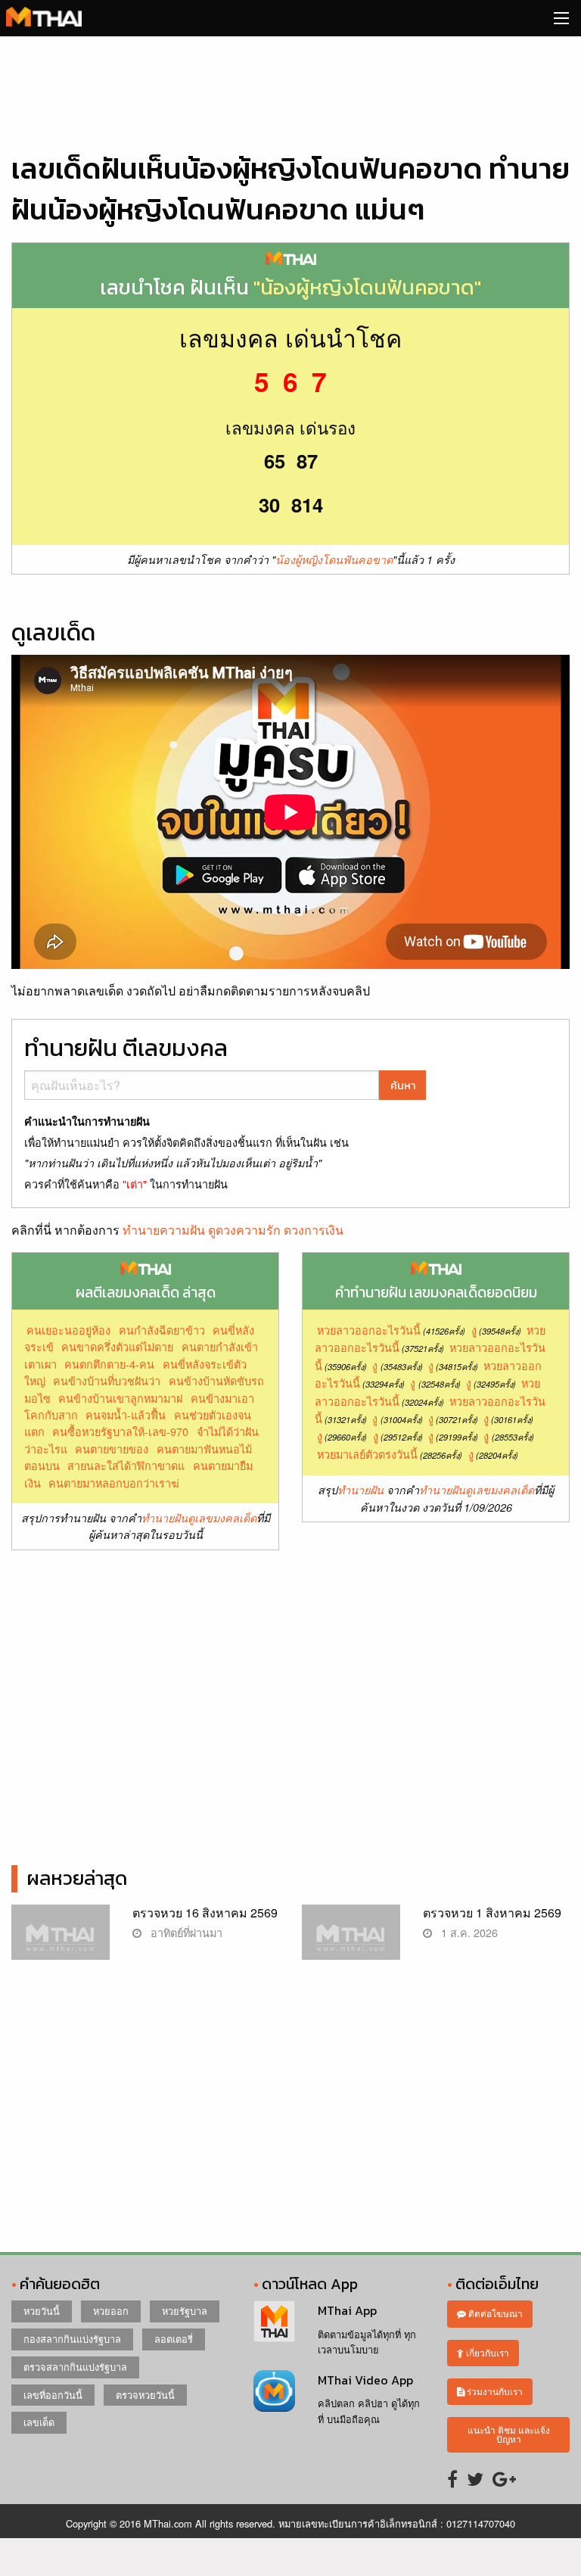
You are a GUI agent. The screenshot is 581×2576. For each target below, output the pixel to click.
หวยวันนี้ (42, 2311)
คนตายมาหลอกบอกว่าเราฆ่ (114, 1483)
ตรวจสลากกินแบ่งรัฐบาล (75, 2367)
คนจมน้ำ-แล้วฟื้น (126, 1414)
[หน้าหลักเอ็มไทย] (44, 15)
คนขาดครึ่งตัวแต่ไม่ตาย (117, 1346)
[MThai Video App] (274, 2389)
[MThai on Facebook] (452, 2478)
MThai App (347, 2310)
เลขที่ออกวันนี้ (53, 2395)
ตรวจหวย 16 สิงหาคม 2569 (205, 1913)
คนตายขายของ (112, 1448)
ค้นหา (403, 1086)
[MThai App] (274, 2320)
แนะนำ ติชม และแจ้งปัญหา (509, 2434)
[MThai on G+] (504, 2478)
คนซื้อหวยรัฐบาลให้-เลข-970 (120, 1431)
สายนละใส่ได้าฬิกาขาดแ (126, 1465)
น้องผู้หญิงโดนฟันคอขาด (334, 559)
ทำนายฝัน (360, 1490)
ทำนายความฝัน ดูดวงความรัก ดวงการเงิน (233, 1230)
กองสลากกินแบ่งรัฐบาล (72, 2339)
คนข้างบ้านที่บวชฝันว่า (107, 1380)
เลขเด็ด (39, 2422)
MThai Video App (365, 2380)
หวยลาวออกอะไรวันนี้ (369, 1330)
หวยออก (111, 2311)
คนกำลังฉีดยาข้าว (162, 1330)
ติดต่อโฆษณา (494, 2313)
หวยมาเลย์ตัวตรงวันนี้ (367, 1454)
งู (474, 1330)
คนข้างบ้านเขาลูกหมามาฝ (120, 1398)
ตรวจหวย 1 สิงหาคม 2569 (492, 1913)
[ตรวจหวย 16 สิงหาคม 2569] (61, 1940)
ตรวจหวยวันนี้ (145, 2395)
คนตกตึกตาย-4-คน (109, 1364)
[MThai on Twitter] (475, 2478)
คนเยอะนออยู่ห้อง (68, 1330)
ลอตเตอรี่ (174, 2339)
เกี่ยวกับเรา (486, 2352)
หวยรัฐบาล (185, 2311)
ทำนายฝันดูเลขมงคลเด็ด (199, 1518)
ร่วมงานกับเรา (494, 2391)
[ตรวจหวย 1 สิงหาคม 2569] (351, 1940)
